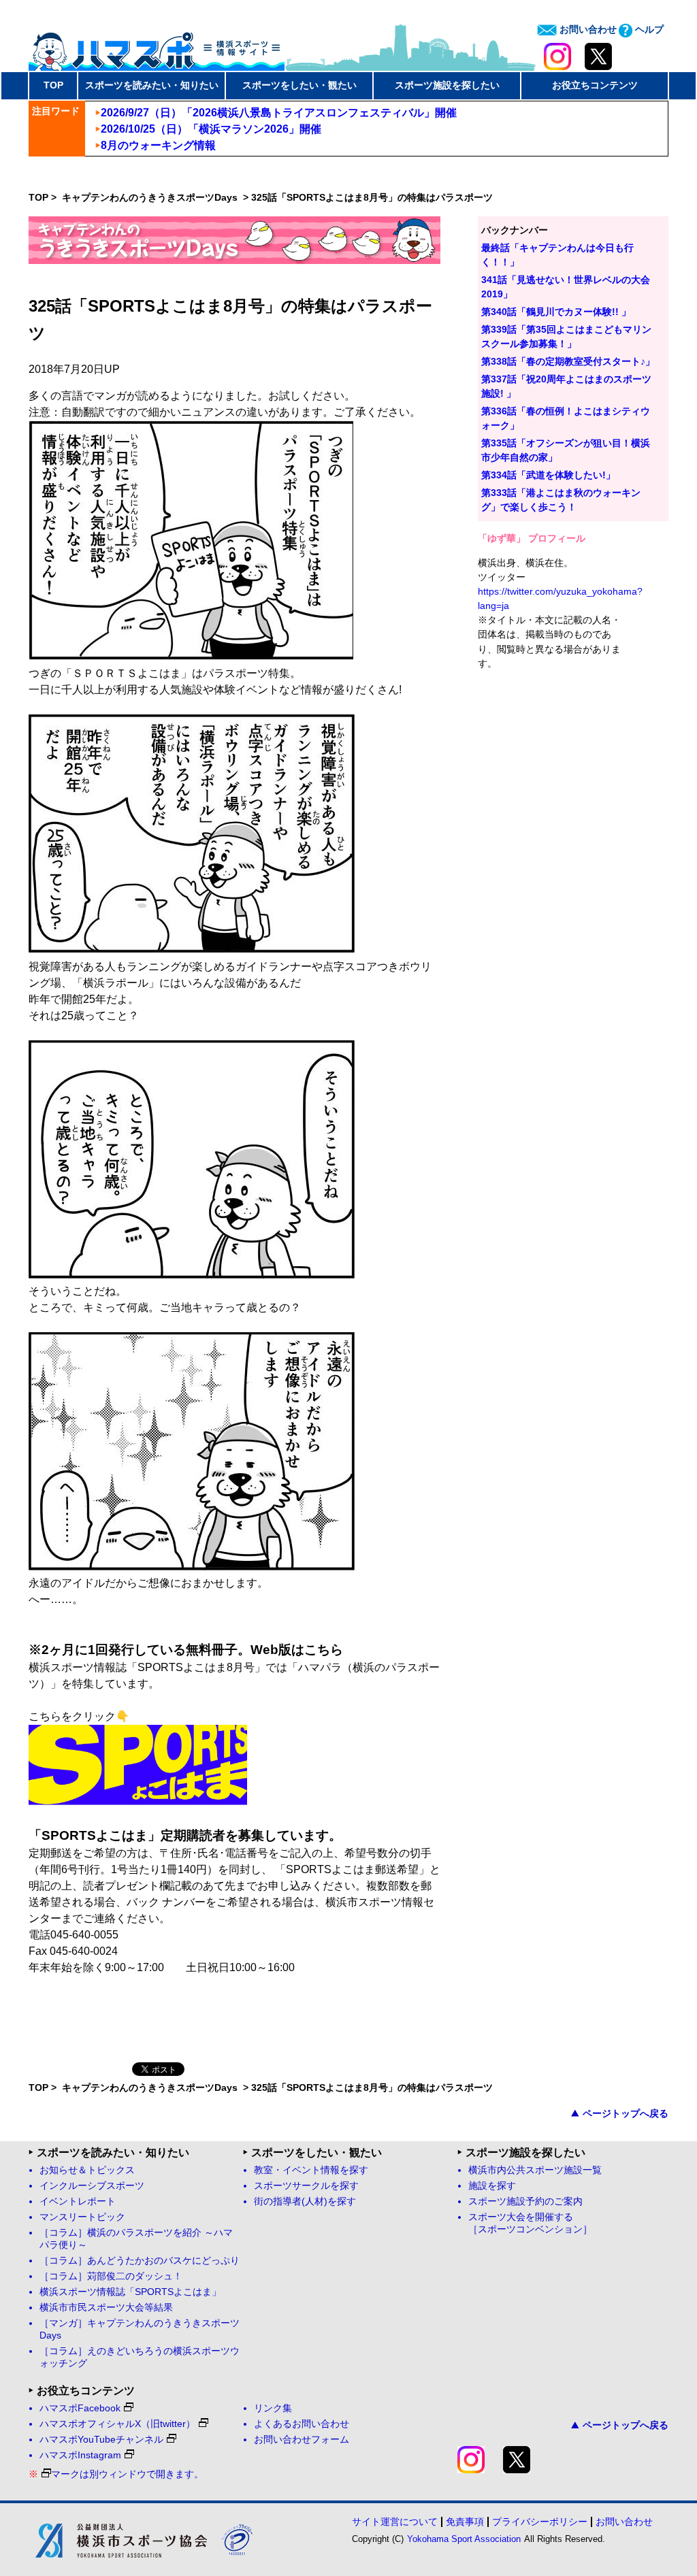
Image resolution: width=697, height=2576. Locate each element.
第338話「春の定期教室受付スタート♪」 (568, 361)
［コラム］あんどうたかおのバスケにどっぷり (140, 2261)
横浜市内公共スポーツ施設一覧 (535, 2170)
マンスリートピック (82, 2217)
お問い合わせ (587, 29)
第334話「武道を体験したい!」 (548, 475)
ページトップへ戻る (626, 2113)
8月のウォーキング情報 (158, 145)
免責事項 (465, 2522)
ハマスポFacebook (80, 2408)
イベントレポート (78, 2201)
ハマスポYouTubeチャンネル (101, 2440)
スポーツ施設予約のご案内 (525, 2201)
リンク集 (273, 2408)
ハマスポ (157, 47)
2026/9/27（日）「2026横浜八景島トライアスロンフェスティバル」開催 (279, 113)
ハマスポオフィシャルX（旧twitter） (117, 2424)
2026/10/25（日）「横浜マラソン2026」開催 (211, 129)
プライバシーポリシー (540, 2522)
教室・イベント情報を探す (311, 2170)
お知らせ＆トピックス (87, 2170)
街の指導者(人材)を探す (305, 2201)
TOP (53, 85)
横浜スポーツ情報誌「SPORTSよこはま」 (130, 2292)
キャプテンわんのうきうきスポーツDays (151, 197)
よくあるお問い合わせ (302, 2424)
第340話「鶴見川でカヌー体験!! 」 (556, 312)
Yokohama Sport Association (464, 2539)
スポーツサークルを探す (306, 2186)
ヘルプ (648, 29)
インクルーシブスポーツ (92, 2186)
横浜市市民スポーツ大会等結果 (106, 2308)
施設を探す (492, 2186)
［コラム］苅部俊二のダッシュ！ (111, 2276)
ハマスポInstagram (80, 2455)
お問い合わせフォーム (302, 2440)
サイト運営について (395, 2522)
